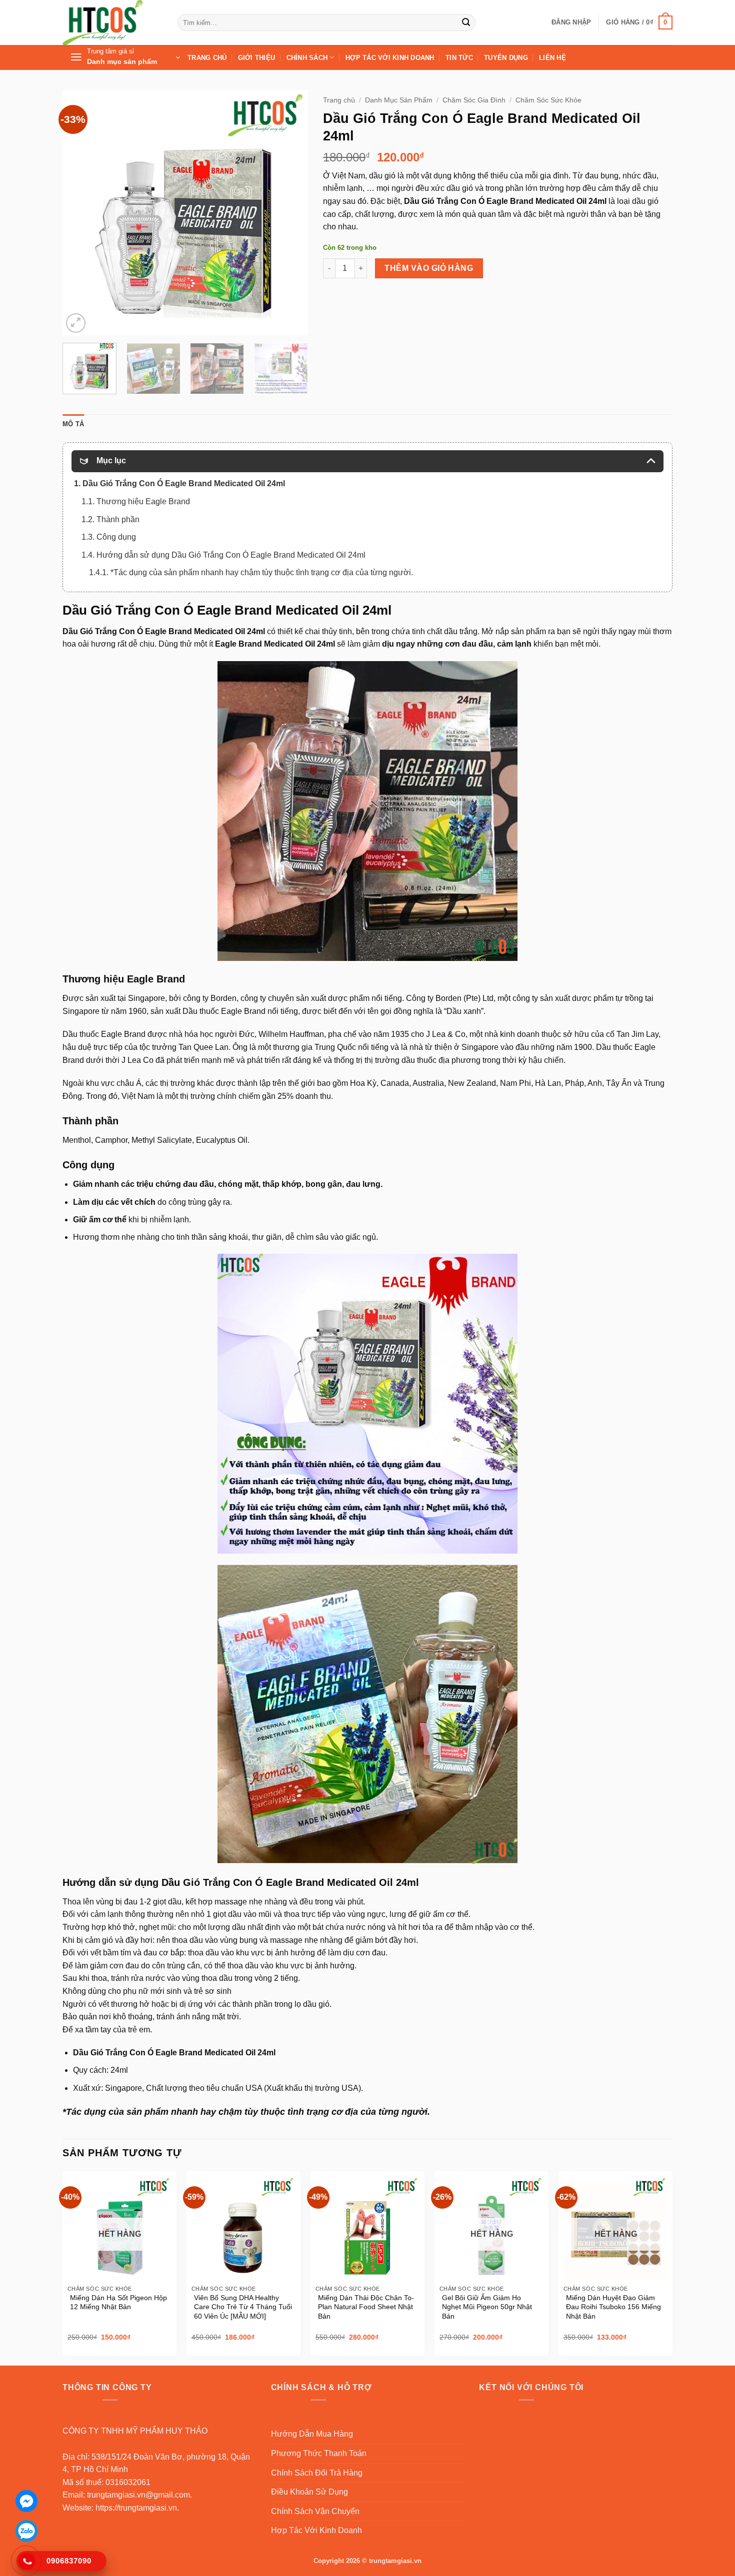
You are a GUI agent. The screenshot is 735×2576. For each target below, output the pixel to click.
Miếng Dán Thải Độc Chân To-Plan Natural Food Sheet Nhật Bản (366, 2307)
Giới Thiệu (257, 58)
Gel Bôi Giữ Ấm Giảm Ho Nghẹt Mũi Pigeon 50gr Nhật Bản (487, 2307)
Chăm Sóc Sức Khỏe (548, 100)
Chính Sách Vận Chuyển (315, 2511)
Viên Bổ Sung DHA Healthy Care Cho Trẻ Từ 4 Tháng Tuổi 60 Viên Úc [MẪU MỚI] (243, 2307)
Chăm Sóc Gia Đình (474, 100)
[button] (571, 22)
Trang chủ (339, 100)
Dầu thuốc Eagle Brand (104, 1034)
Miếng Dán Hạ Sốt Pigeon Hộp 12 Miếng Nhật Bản (118, 2302)
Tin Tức (459, 58)
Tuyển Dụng (506, 58)
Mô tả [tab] (73, 424)
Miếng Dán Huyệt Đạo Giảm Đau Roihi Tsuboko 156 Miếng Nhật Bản (613, 2307)
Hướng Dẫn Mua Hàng (312, 2434)
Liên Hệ (552, 58)
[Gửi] (466, 22)
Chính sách (307, 58)
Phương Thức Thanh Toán (319, 2453)
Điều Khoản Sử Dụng (309, 2492)
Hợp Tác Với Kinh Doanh (390, 58)
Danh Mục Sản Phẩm (399, 100)
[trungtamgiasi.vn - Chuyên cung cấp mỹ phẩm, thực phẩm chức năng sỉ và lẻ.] (112, 22)
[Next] (290, 212)
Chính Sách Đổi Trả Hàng (317, 2473)
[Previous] (80, 212)
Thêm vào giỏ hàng (429, 268)
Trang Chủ (207, 58)
